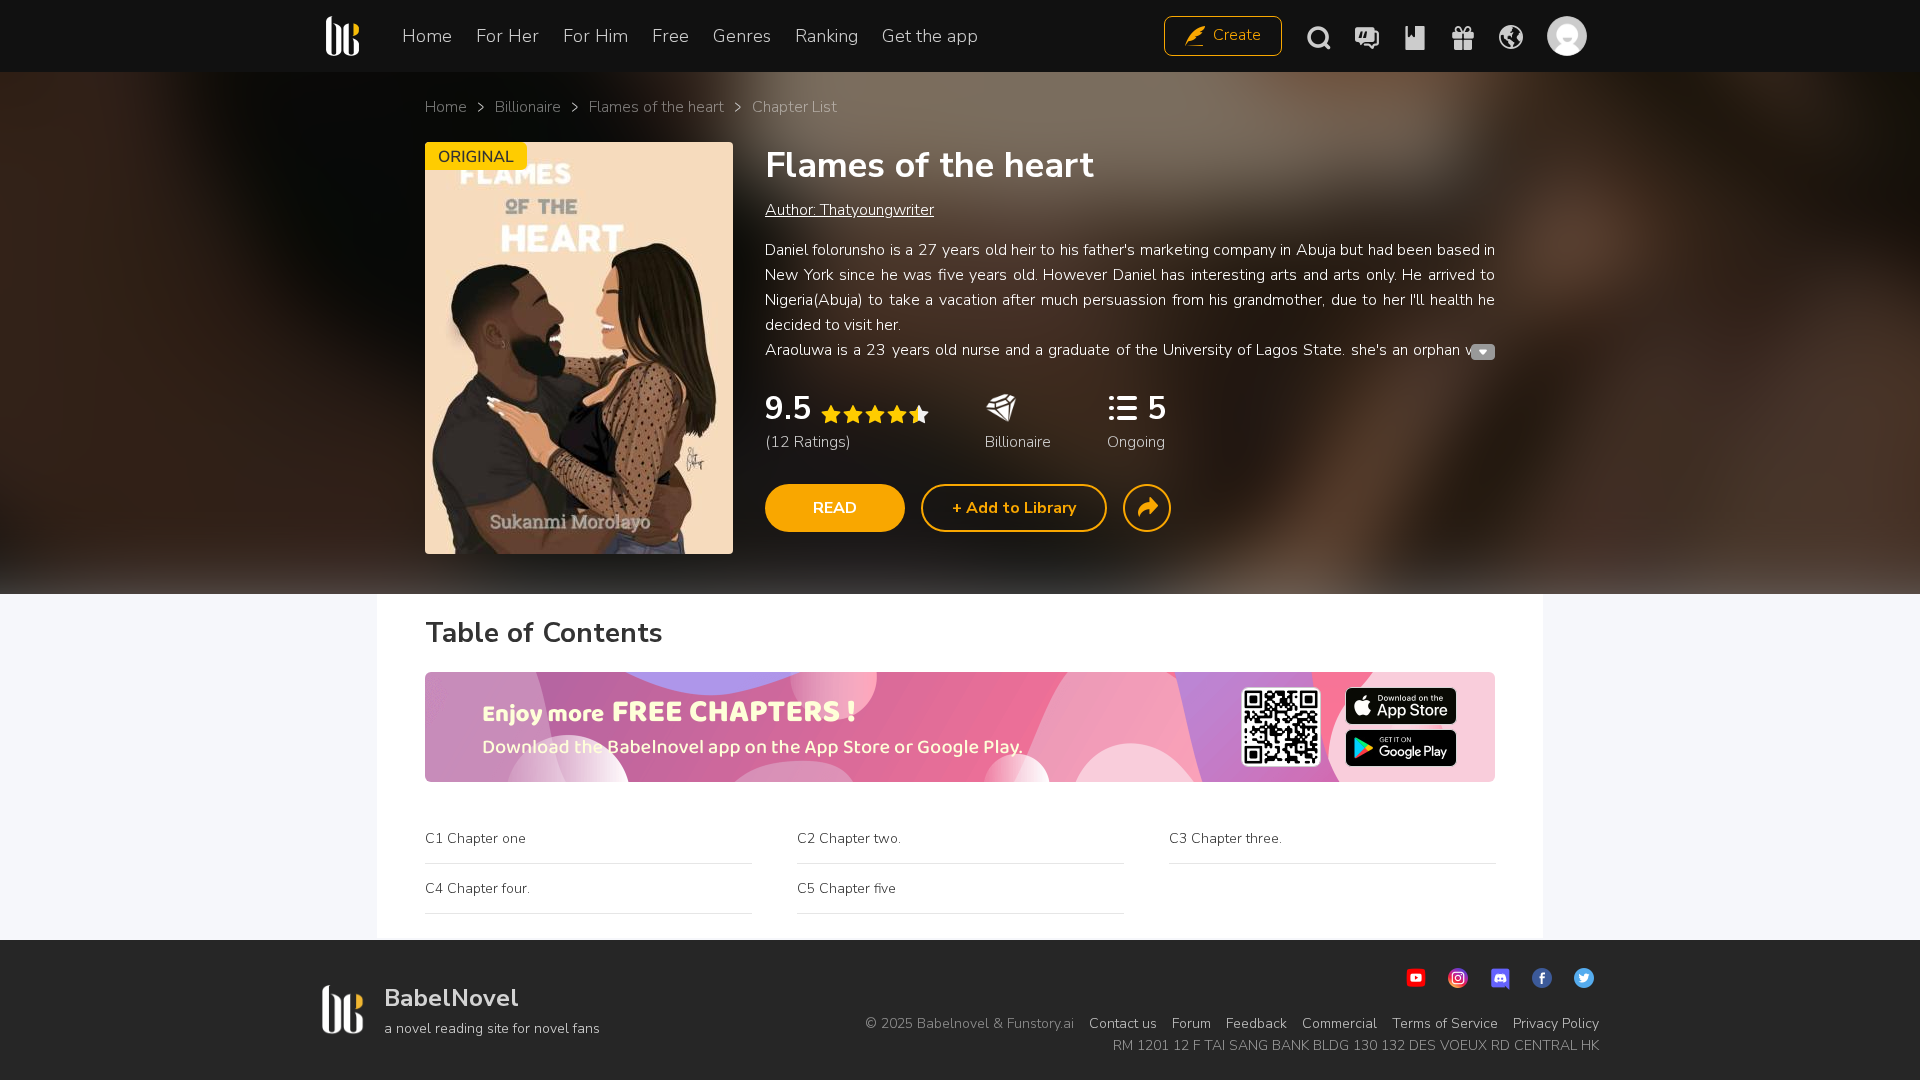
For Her (507, 36)
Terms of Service (1445, 1023)
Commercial (1339, 1023)
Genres (742, 36)
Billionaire (528, 107)
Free (670, 36)
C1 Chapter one (475, 838)
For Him (595, 36)
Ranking (826, 36)
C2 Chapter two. (849, 838)
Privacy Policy (1556, 1023)
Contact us (1123, 1023)
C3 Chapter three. (1225, 838)
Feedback (1256, 1023)
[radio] (830, 414)
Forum (1191, 1023)
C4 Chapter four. (477, 888)
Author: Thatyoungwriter (849, 210)
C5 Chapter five (846, 888)
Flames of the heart (656, 107)
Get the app (930, 36)
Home (427, 36)
